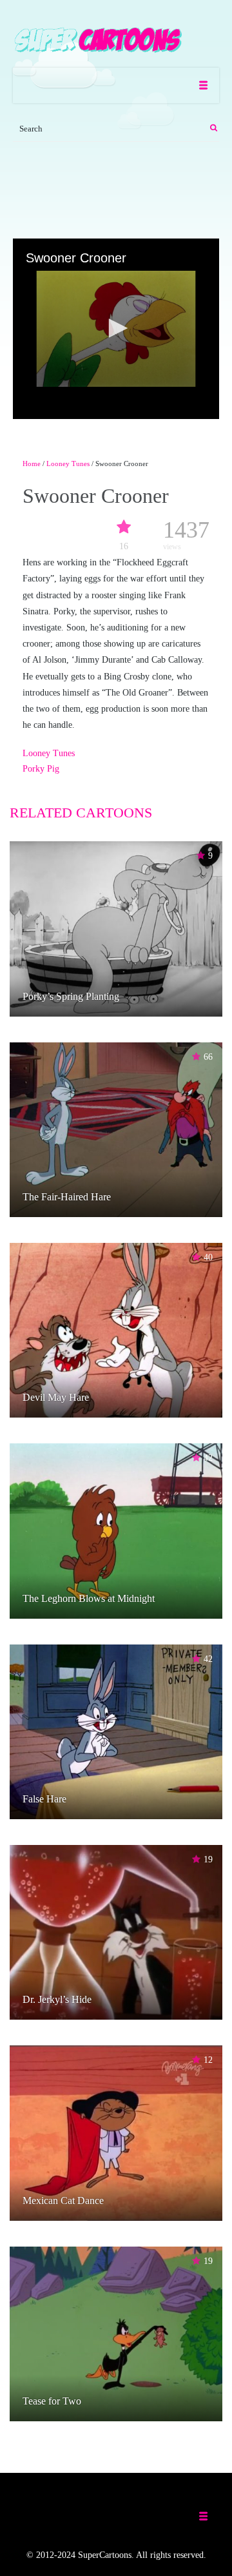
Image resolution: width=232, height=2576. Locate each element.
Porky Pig (41, 769)
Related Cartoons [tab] (81, 813)
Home (32, 463)
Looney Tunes (68, 463)
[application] (116, 329)
